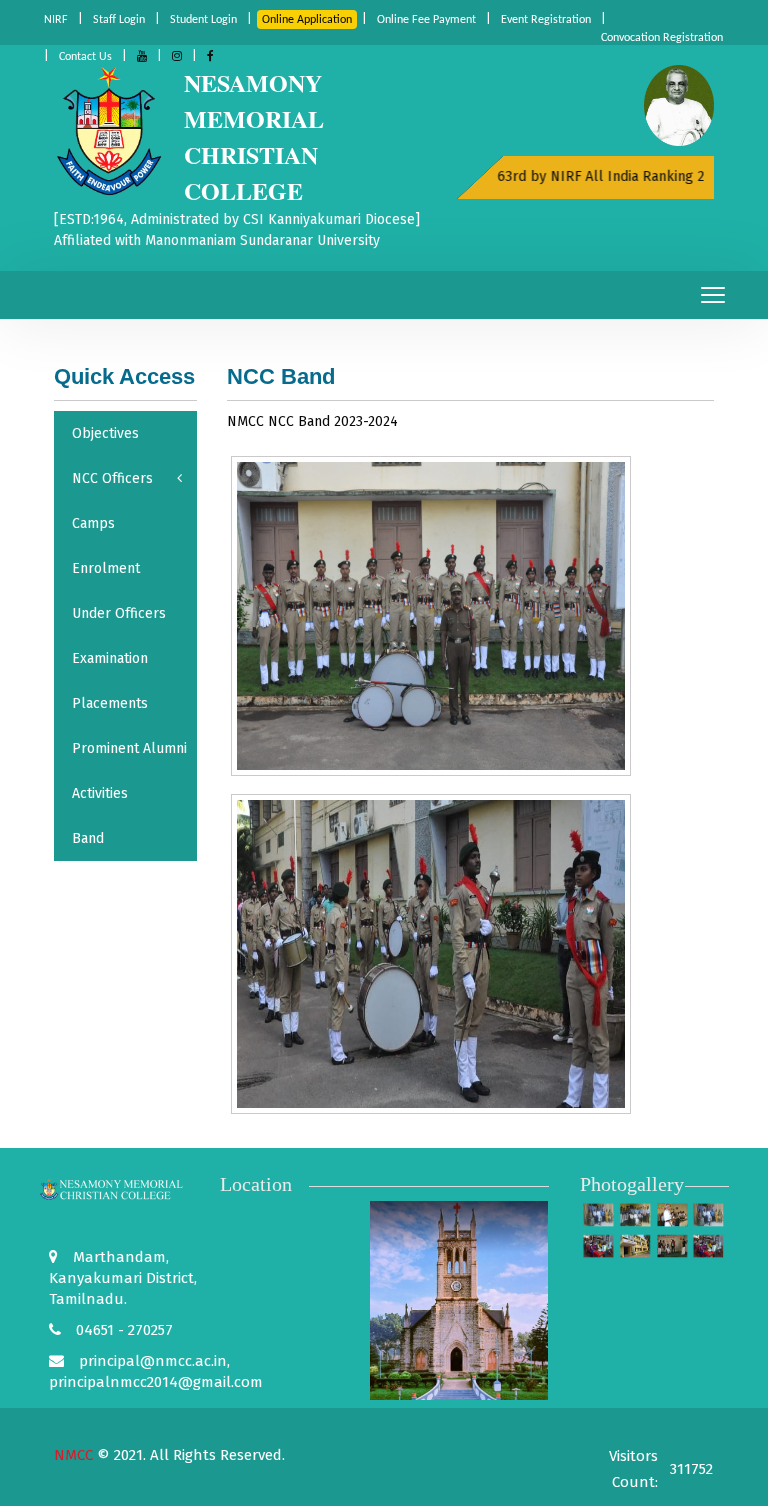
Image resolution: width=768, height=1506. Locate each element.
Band (88, 838)
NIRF (56, 20)
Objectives (105, 433)
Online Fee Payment (426, 20)
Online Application (307, 20)
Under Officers (119, 613)
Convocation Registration (662, 38)
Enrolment (106, 568)
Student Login (203, 20)
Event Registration (546, 20)
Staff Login (119, 20)
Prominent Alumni (129, 748)
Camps (93, 523)
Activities (100, 793)
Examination (110, 658)
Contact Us (85, 57)
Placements (110, 703)
